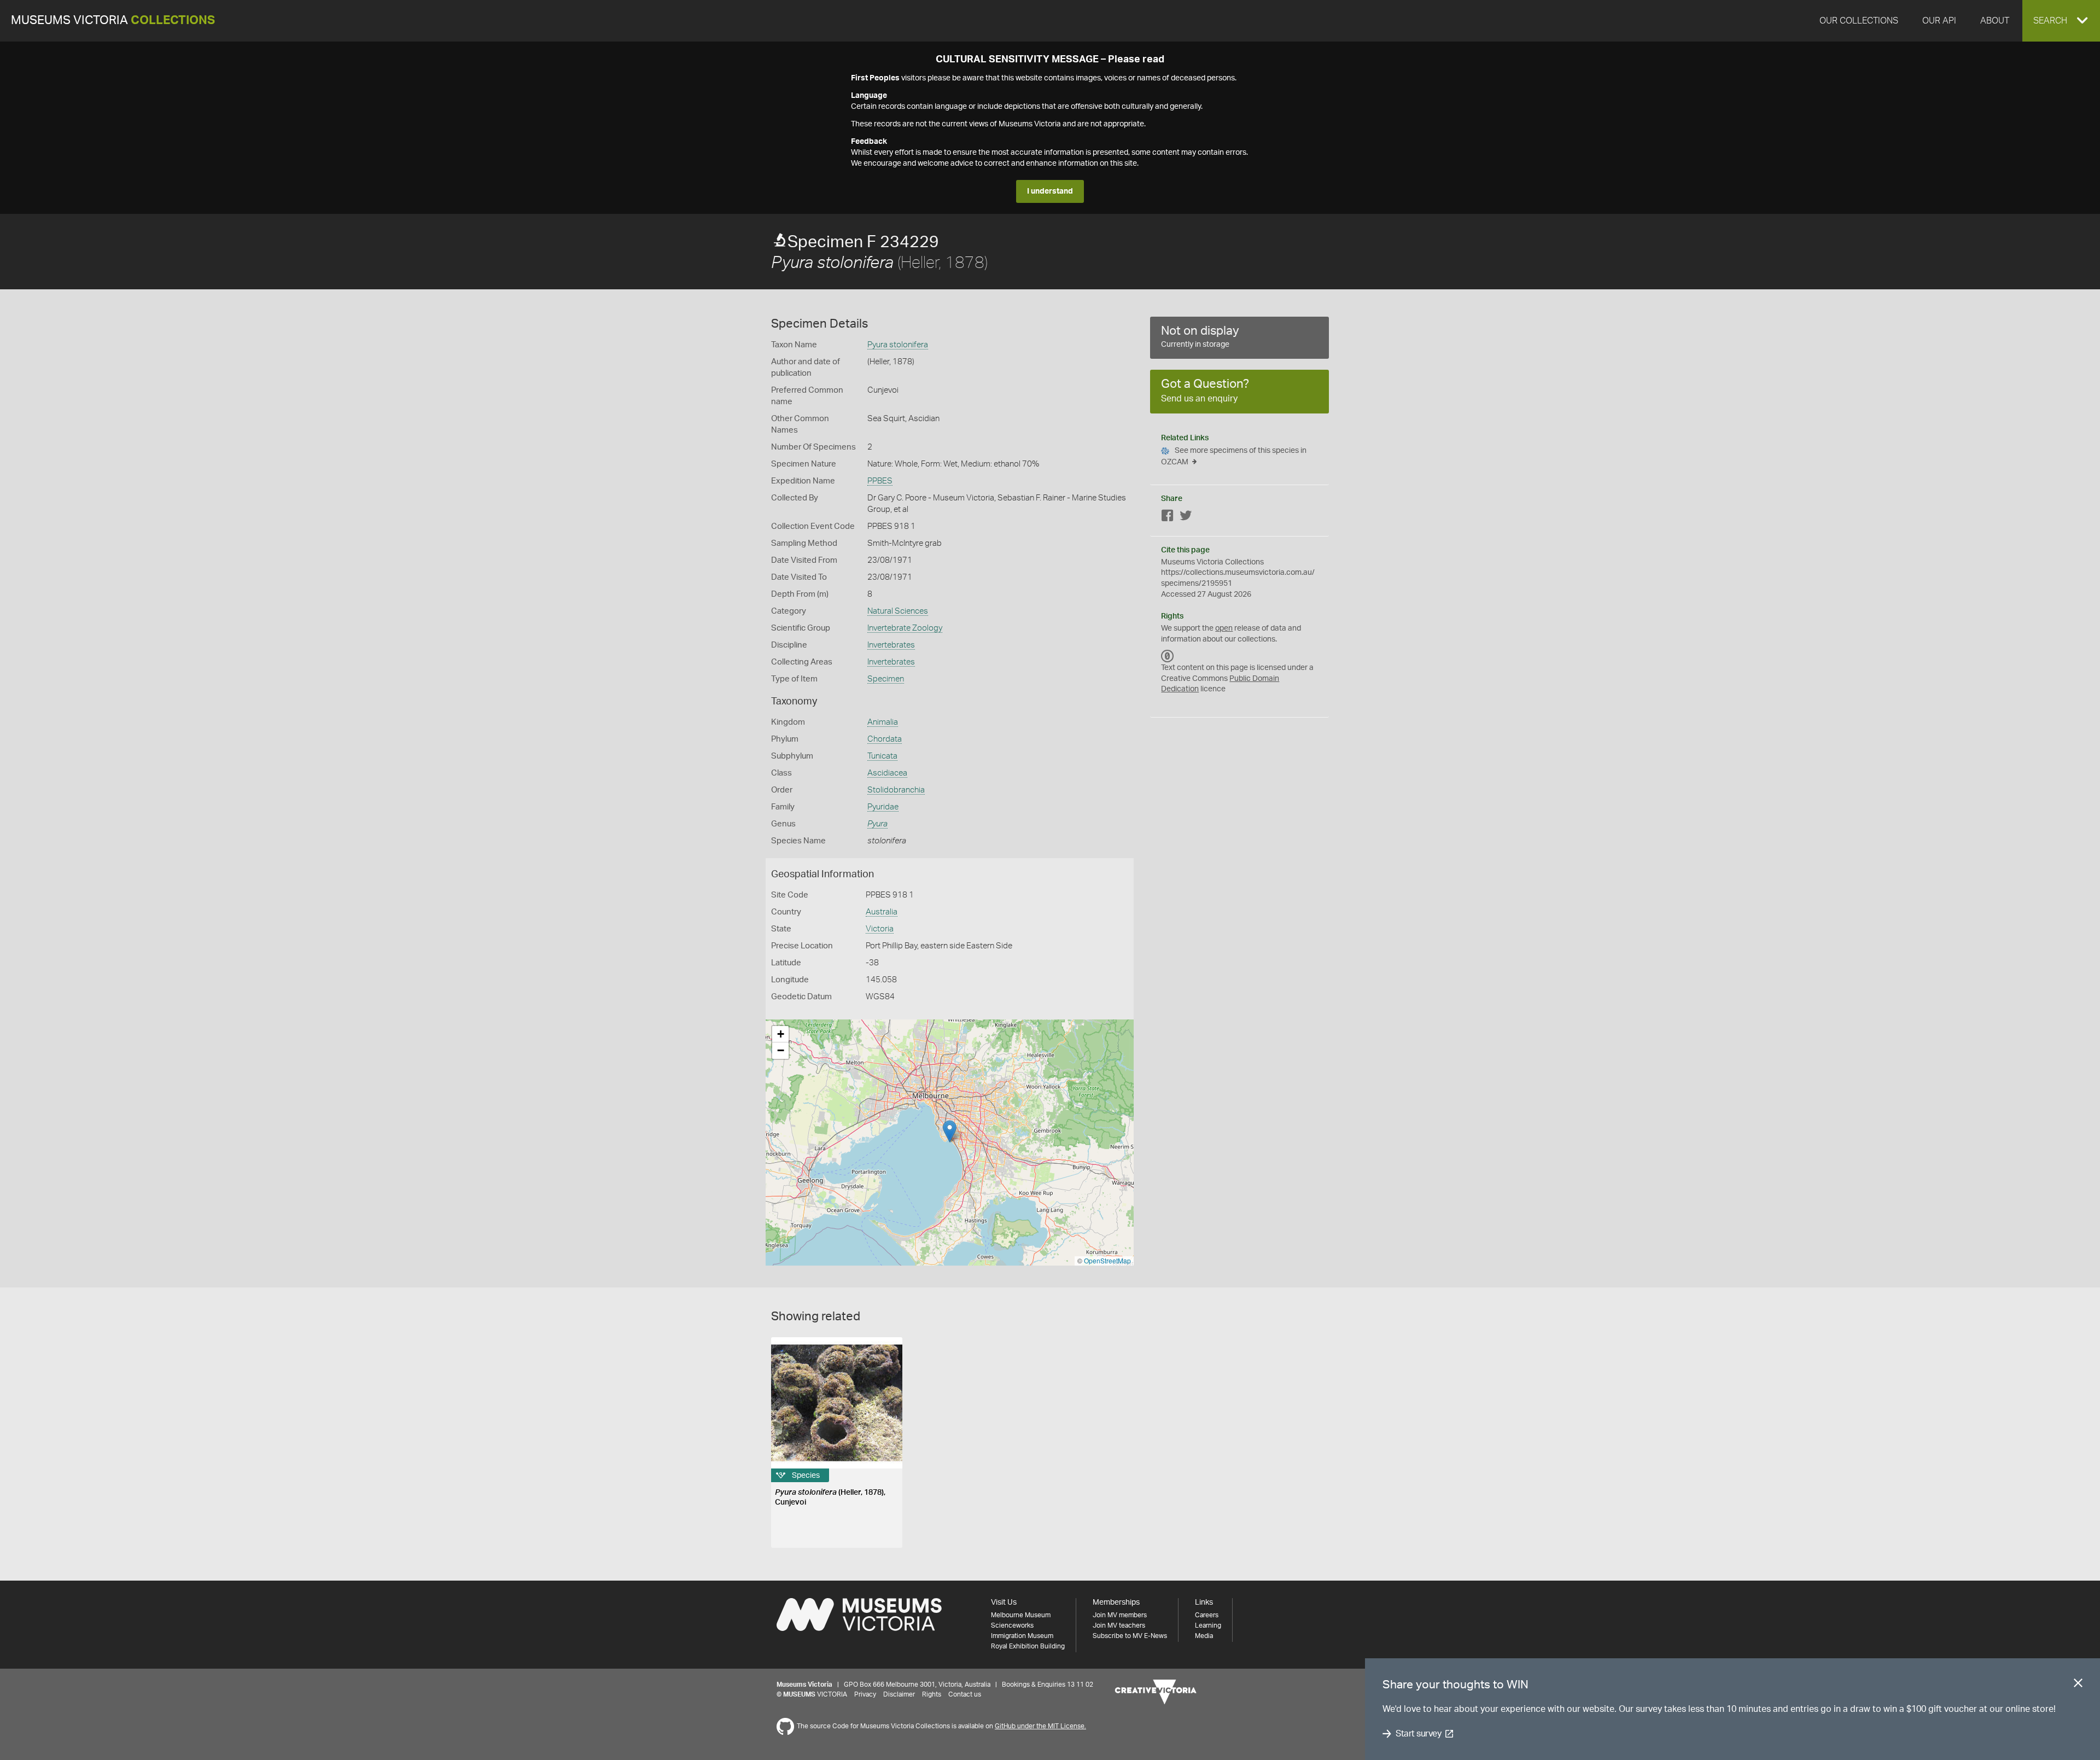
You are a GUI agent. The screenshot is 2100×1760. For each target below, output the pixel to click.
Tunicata (882, 756)
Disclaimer (899, 1694)
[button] (2061, 21)
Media (1204, 1636)
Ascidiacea (887, 773)
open (1224, 628)
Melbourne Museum (1021, 1615)
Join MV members (1120, 1615)
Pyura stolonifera (898, 345)
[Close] (2078, 1685)
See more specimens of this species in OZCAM (1234, 456)
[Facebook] (1168, 518)
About (1995, 21)
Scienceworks (1012, 1625)
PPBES (880, 481)
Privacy (865, 1694)
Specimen (886, 679)
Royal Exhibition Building (1028, 1646)
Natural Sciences (898, 611)
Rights (932, 1694)
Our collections (1859, 21)
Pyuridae (883, 807)
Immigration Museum (1022, 1636)
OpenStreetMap (1107, 1260)
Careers (1207, 1615)
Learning (1208, 1625)
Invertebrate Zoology (905, 628)
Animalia (883, 722)
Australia (882, 912)
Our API (1939, 21)
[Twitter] (1186, 518)
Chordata (885, 739)
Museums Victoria (113, 21)
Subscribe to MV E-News (1130, 1636)
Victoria (880, 929)
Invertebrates (891, 645)
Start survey (1418, 1734)
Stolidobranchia (896, 790)
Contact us (965, 1694)
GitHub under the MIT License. (1040, 1726)
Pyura (877, 824)
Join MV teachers (1119, 1625)
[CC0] (1168, 656)
